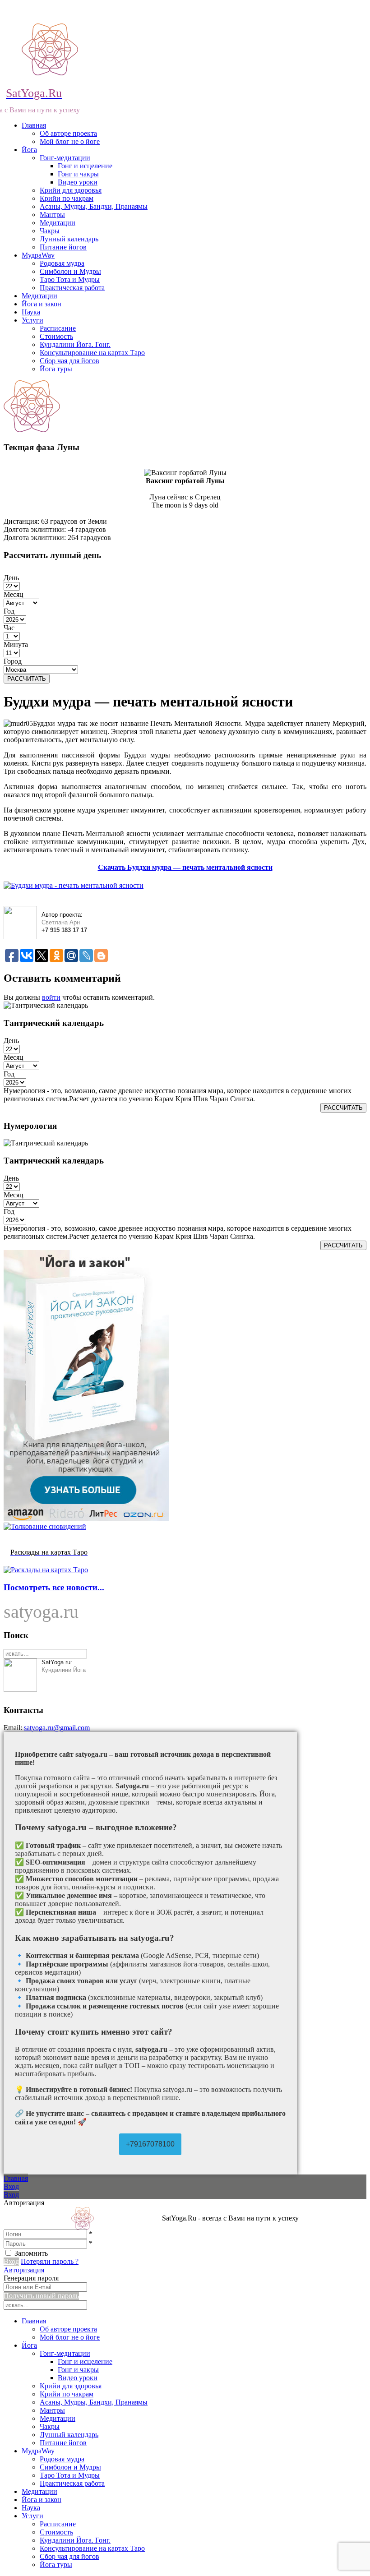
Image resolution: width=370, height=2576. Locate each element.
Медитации (58, 223)
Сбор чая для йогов (69, 361)
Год (9, 611)
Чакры (50, 231)
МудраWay (38, 255)
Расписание (58, 328)
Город (13, 661)
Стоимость (56, 336)
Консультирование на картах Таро (92, 353)
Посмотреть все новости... (54, 1587)
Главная (34, 125)
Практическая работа (72, 288)
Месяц (14, 594)
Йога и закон (42, 304)
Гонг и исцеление (85, 166)
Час (9, 628)
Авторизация (24, 2270)
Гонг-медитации (65, 158)
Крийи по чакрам (67, 198)
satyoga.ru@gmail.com (57, 1728)
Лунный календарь (69, 239)
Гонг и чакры (78, 174)
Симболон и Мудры (70, 271)
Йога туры (56, 369)
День (11, 578)
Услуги (32, 320)
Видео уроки (78, 182)
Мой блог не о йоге (70, 141)
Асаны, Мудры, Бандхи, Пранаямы (94, 206)
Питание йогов (63, 247)
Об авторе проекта (68, 133)
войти (51, 997)
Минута (16, 644)
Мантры (52, 215)
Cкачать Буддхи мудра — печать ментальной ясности (185, 867)
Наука (31, 312)
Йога (29, 150)
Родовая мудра (62, 263)
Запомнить (31, 2253)
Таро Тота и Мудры (70, 279)
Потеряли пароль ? (50, 2261)
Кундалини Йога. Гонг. (75, 344)
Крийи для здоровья (71, 190)
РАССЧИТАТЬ (27, 679)
